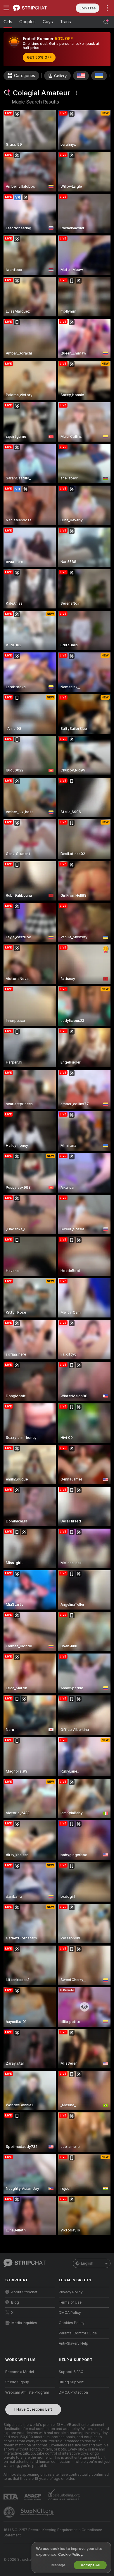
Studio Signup (17, 2382)
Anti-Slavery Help (74, 2343)
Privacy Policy (71, 2292)
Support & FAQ (71, 2372)
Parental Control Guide (78, 2333)
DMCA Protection (73, 2392)
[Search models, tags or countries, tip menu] (106, 22)
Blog (15, 2302)
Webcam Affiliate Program (27, 2392)
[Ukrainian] (99, 76)
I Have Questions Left (33, 2409)
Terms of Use (70, 2302)
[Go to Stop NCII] (38, 2512)
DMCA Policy (70, 2313)
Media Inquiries (24, 2323)
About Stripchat (24, 2292)
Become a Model (20, 2372)
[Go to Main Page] (35, 8)
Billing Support (71, 2382)
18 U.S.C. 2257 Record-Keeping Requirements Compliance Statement (53, 2533)
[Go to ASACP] (33, 2497)
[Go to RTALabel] (11, 2497)
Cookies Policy (72, 2323)
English (87, 2263)
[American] (81, 76)
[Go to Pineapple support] (10, 2512)
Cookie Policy (70, 2554)
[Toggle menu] (6, 8)
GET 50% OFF (39, 57)
